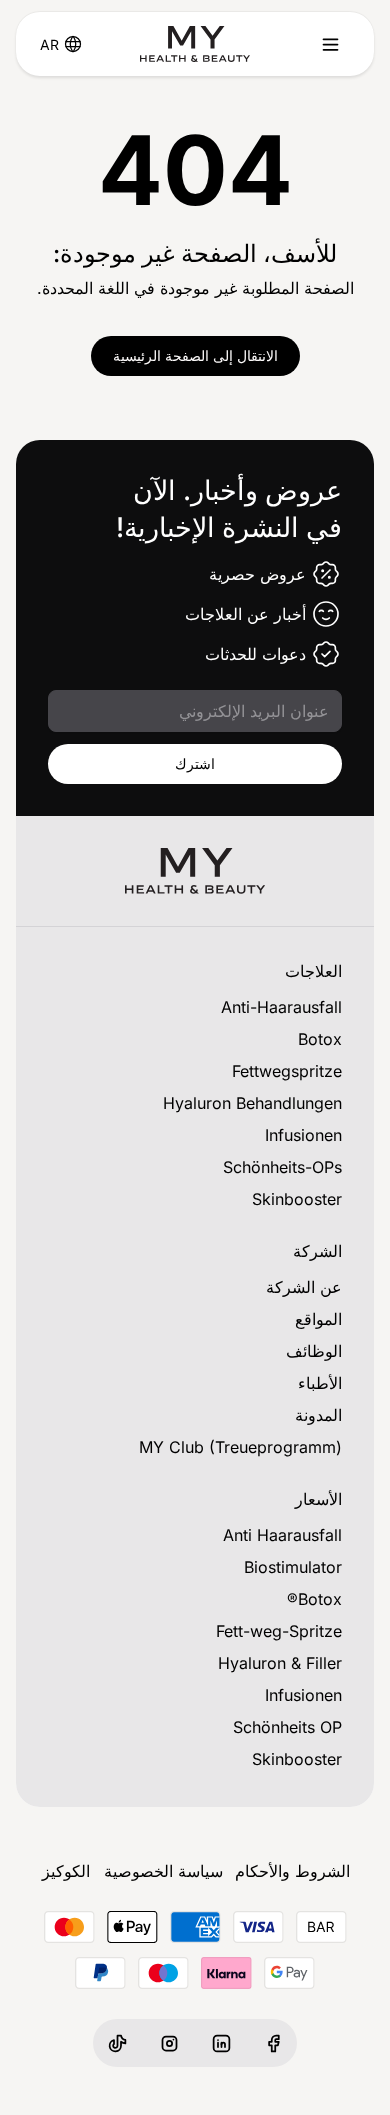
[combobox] (49, 44)
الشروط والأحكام (292, 1871)
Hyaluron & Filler (280, 1663)
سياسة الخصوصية (163, 1871)
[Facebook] (273, 2043)
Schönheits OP (287, 1727)
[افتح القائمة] (330, 44)
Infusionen (303, 1135)
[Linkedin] (221, 2043)
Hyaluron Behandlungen (252, 1103)
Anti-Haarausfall (281, 1007)
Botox (320, 1039)
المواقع (318, 1319)
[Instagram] (169, 2043)
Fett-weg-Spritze (279, 1631)
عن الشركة (304, 1287)
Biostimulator (293, 1567)
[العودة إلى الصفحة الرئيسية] (195, 44)
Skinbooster (297, 1199)
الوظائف (314, 1351)
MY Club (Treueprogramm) (240, 1447)
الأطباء (320, 1383)
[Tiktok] (117, 2043)
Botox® (314, 1599)
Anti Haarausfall (282, 1535)
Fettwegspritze (287, 1071)
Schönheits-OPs (282, 1167)
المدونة (318, 1415)
